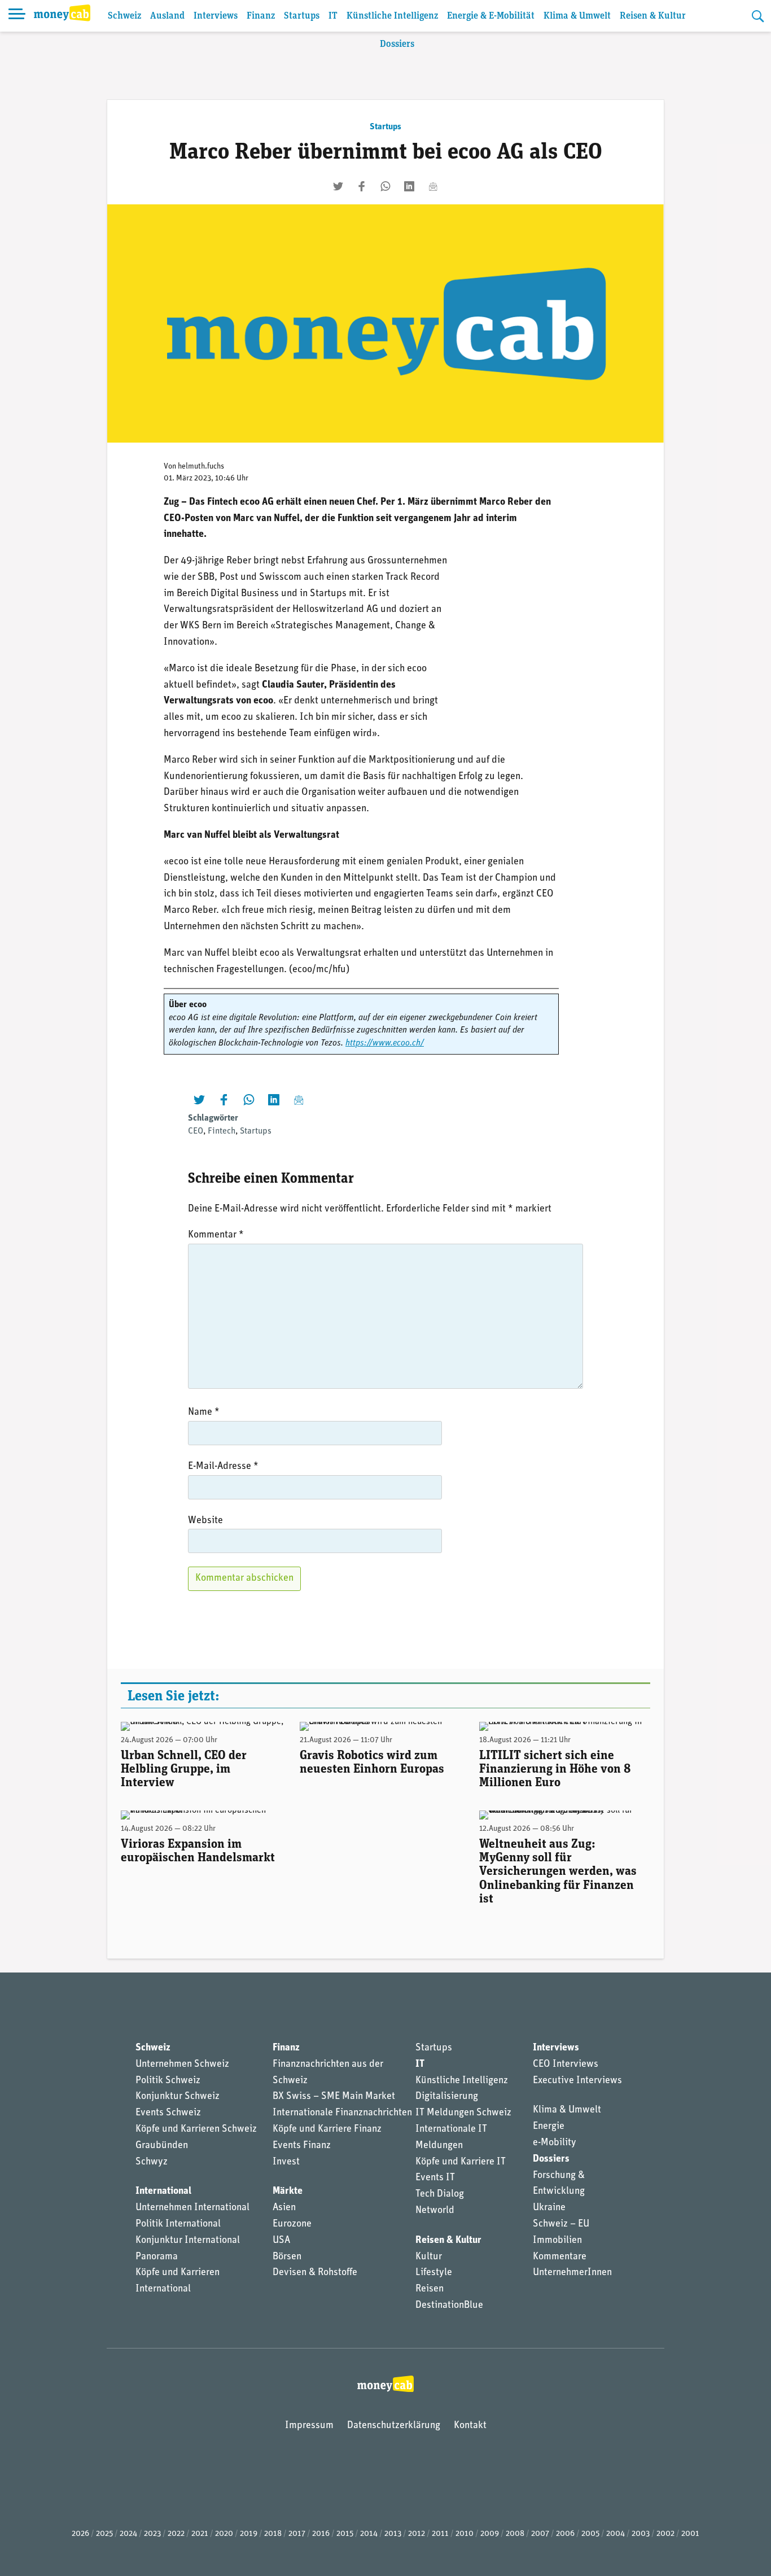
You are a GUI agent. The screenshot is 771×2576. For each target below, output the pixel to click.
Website (205, 1521)
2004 (616, 2534)
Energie (549, 2127)
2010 (465, 2534)
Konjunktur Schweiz (178, 2097)
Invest (286, 2162)
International (163, 2192)
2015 (345, 2534)
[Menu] (17, 16)
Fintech (222, 1131)
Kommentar (216, 1235)
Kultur (429, 2257)
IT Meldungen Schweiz (463, 2113)
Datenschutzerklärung (394, 2426)
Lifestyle (434, 2273)
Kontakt (470, 2426)
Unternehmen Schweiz (182, 2065)
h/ (420, 1043)
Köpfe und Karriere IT (461, 2162)
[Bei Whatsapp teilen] (385, 186)
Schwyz (152, 2162)
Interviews (216, 16)
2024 (128, 2534)
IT (333, 16)
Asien (284, 2208)
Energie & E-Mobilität (491, 16)
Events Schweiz (168, 2113)
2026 (80, 2534)
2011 (440, 2534)
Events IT (435, 2178)
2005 (590, 2534)
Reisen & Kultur (653, 16)
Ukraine (549, 2208)
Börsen (287, 2257)
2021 (200, 2534)
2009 (490, 2534)
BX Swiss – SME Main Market (334, 2097)
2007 (540, 2534)
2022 (176, 2534)
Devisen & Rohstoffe (315, 2273)
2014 (369, 2534)
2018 (273, 2534)
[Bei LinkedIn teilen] (409, 186)
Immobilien (557, 2241)
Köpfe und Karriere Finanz (327, 2129)
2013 (393, 2534)
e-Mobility (555, 2143)
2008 (515, 2534)
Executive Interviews (577, 2081)
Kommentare (560, 2257)
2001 (690, 2534)
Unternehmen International (192, 2208)
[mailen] (433, 186)
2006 (565, 2534)
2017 (297, 2534)
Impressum (309, 2426)
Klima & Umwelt (577, 16)
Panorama (157, 2257)
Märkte (288, 2192)
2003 (641, 2534)
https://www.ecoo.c (381, 1043)
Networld (435, 2211)
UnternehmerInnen (572, 2273)
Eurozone (292, 2224)
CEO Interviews (566, 2065)
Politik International (178, 2224)
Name (204, 1412)
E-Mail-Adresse (223, 1467)
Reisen (430, 2289)
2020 (224, 2534)
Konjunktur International (188, 2241)
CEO (196, 1131)
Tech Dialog (440, 2194)
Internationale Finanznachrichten (342, 2113)
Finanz (261, 16)
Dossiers (397, 44)
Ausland (167, 16)
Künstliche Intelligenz (392, 16)
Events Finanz (302, 2146)
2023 (152, 2534)
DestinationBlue (449, 2306)
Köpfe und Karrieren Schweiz (196, 2129)
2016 (321, 2534)
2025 (104, 2534)
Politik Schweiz (168, 2081)
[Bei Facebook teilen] (362, 186)
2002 (665, 2534)
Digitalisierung (447, 2097)
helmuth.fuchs (201, 467)
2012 (417, 2534)
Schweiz (124, 16)
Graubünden (162, 2146)
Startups (302, 16)
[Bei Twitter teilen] (338, 186)
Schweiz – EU (561, 2224)
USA (281, 2241)
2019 (249, 2534)
